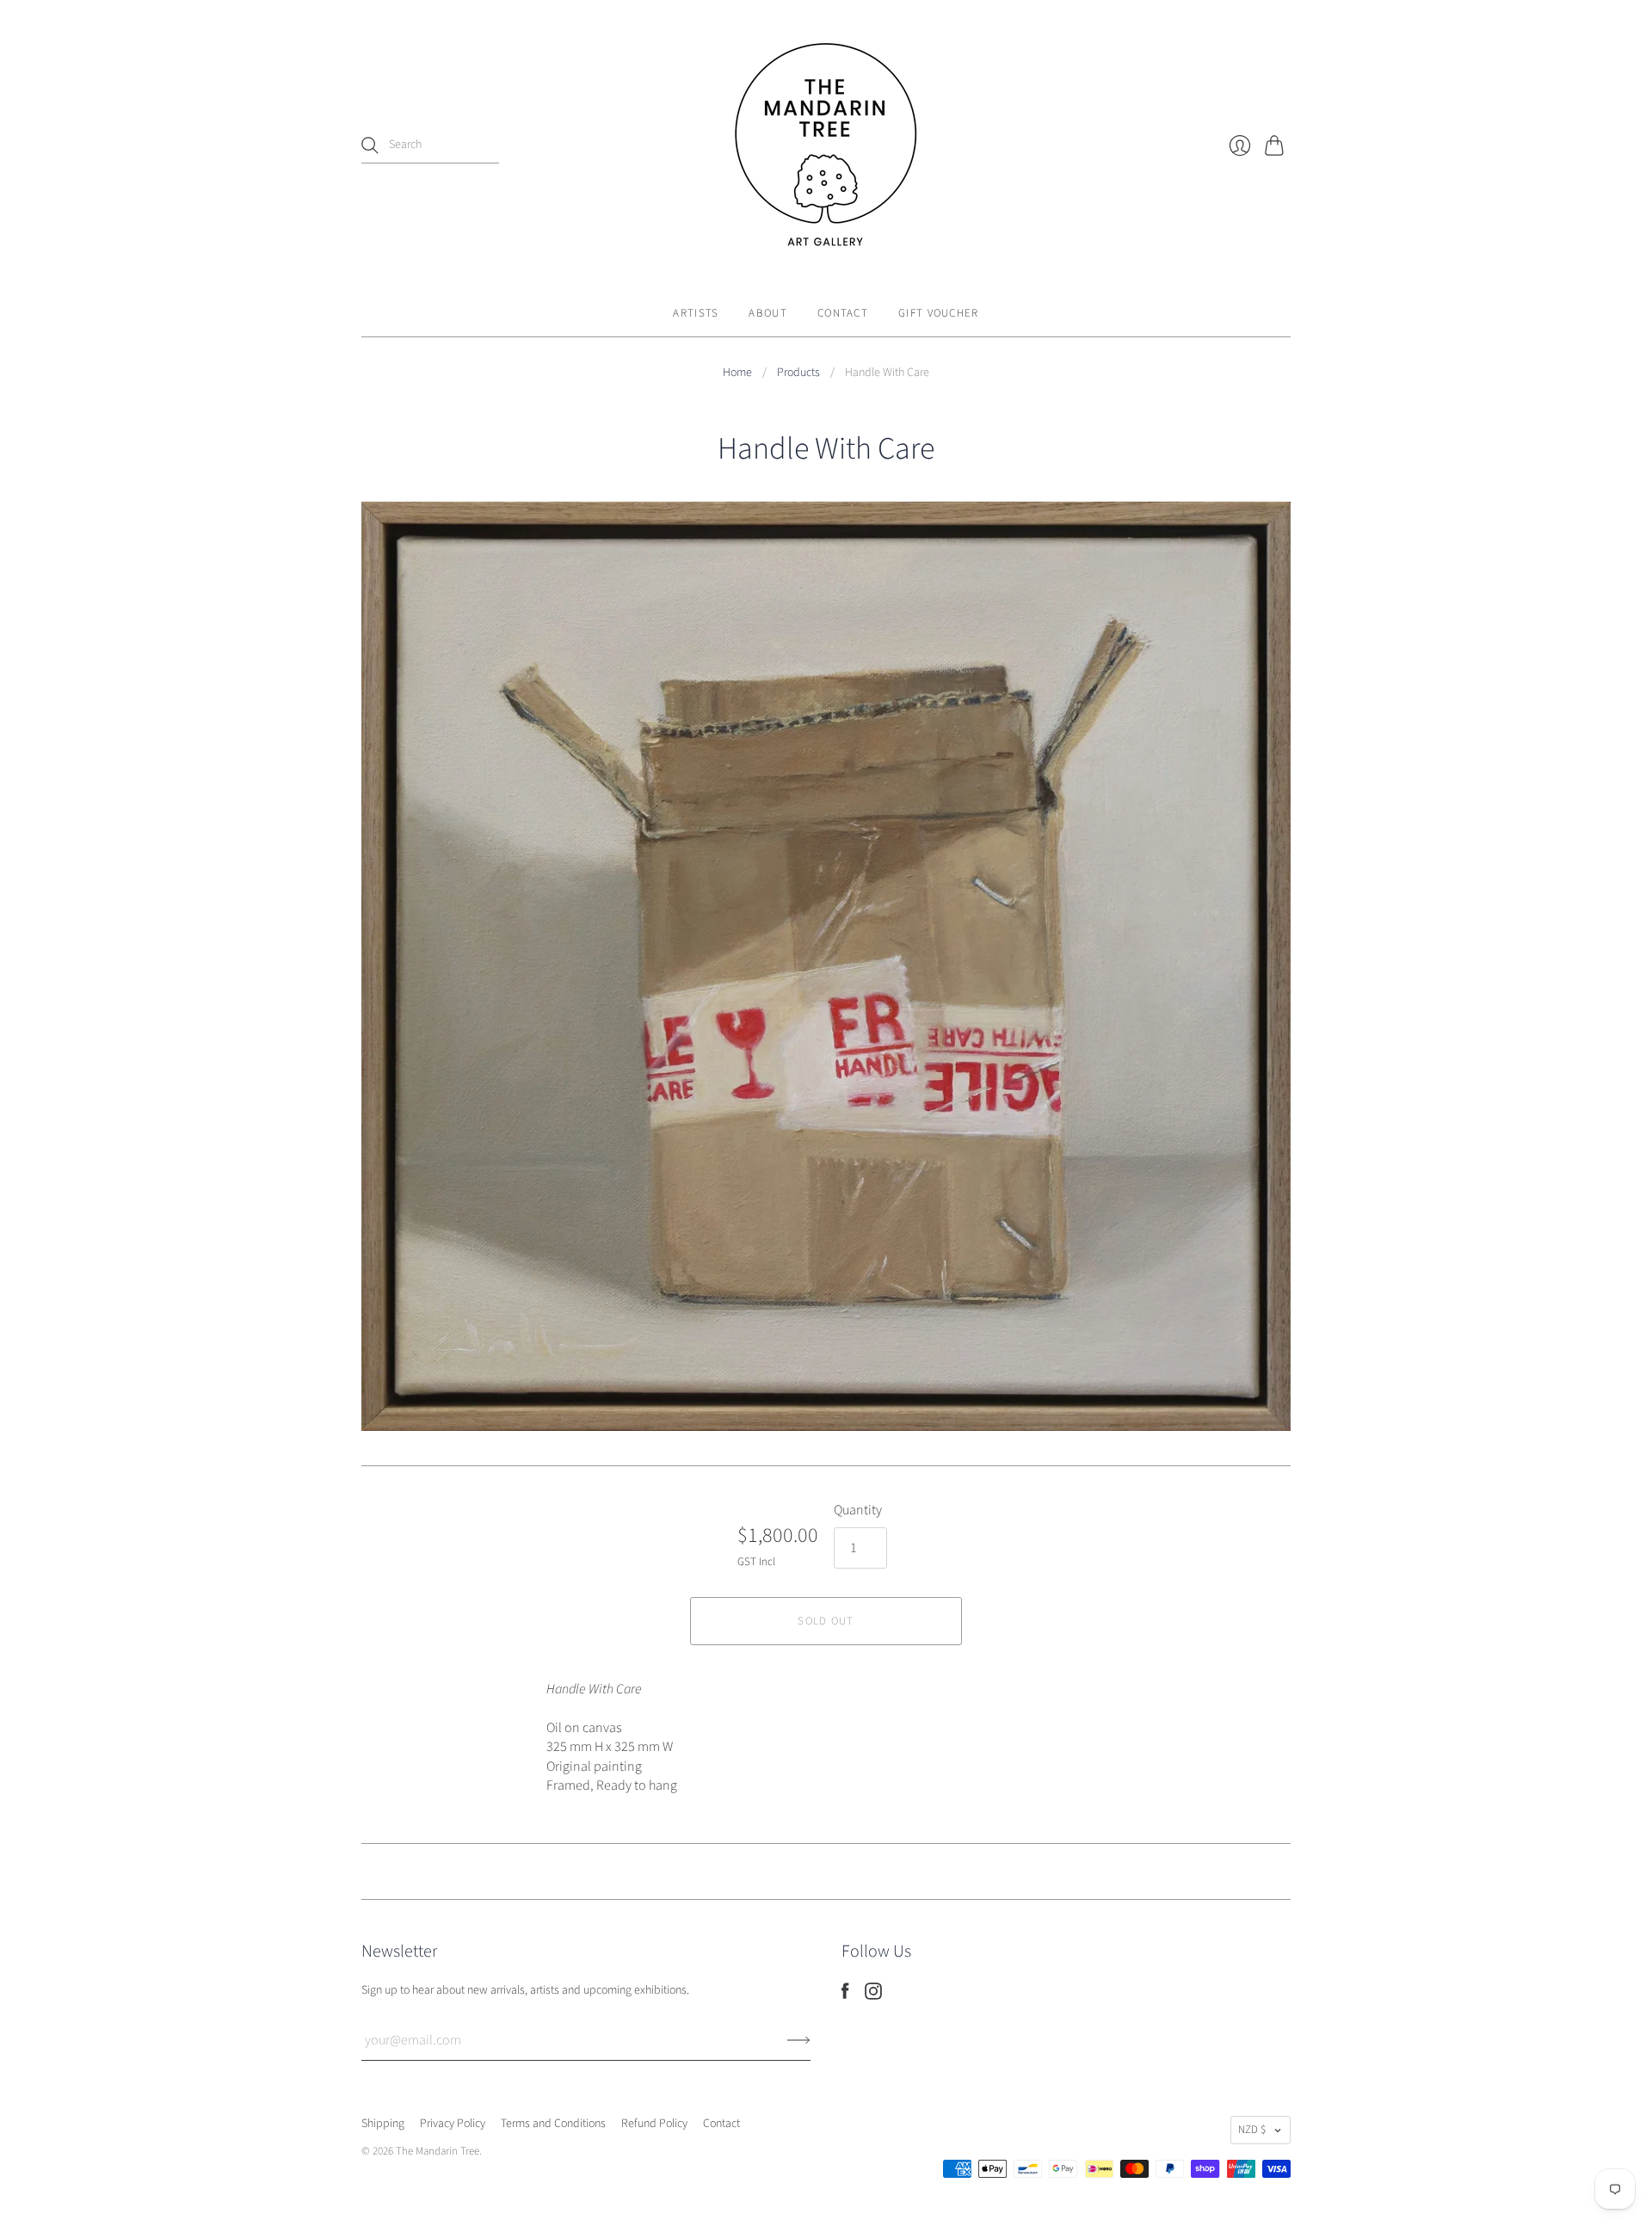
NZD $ (1252, 2130)
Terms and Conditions (553, 2124)
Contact (843, 313)
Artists (696, 313)
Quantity (858, 1510)
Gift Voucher (939, 313)
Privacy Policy (453, 2124)
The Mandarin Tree (438, 2151)
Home (737, 373)
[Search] (370, 145)
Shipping (383, 2124)
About (768, 313)
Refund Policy (654, 2124)
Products (798, 373)
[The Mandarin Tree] (826, 145)
